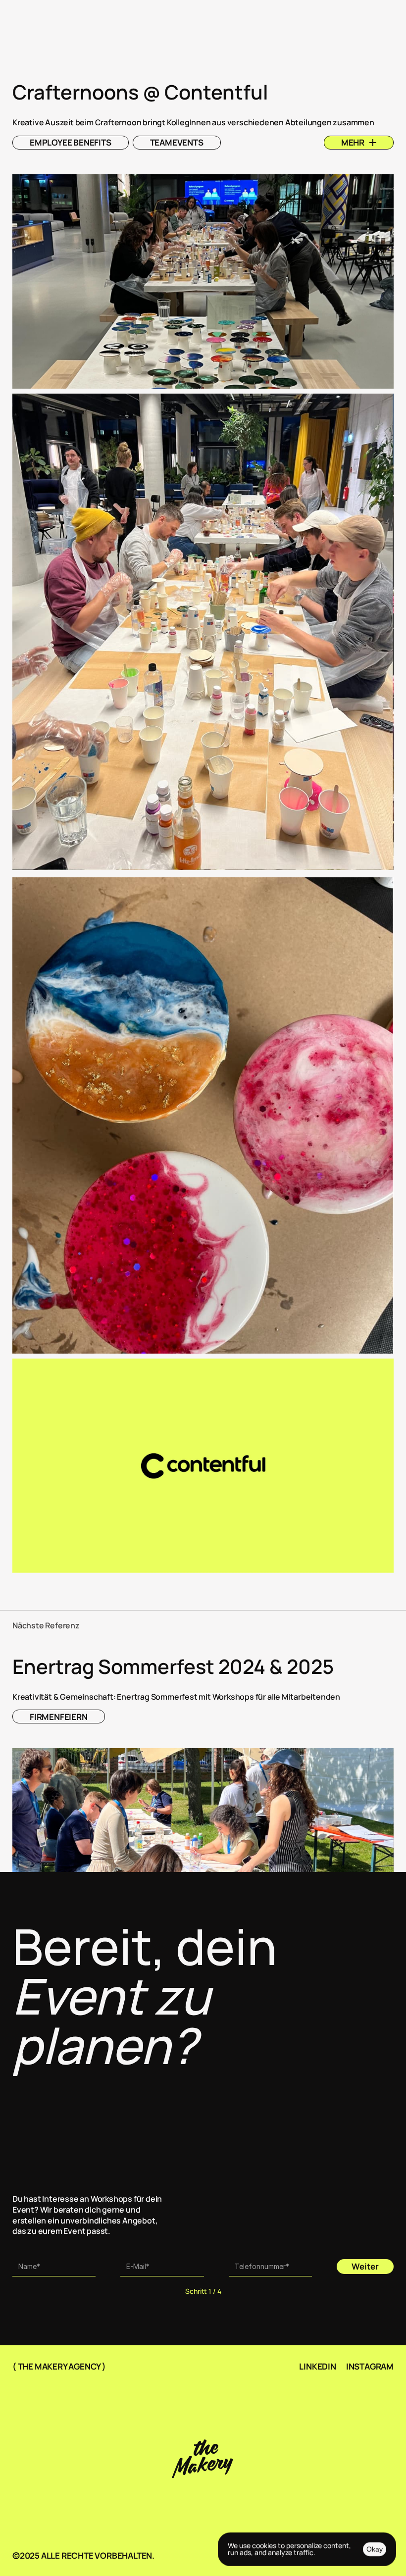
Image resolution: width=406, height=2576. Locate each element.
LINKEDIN (317, 2366)
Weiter (365, 2266)
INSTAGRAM (370, 2366)
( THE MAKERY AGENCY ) (59, 2366)
